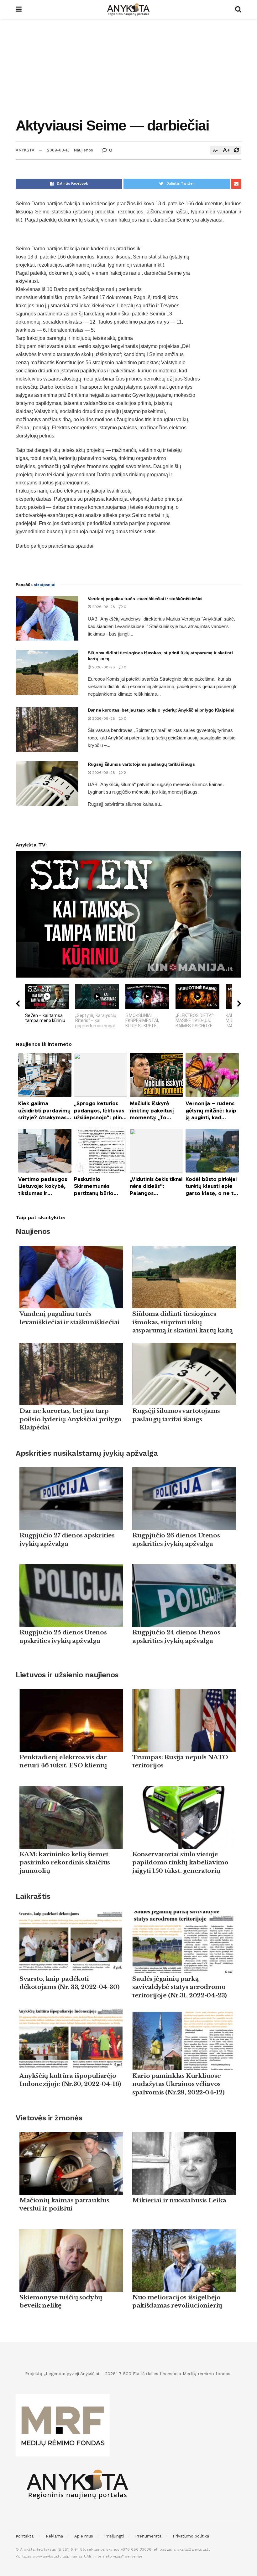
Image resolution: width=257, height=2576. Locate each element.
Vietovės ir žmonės (49, 2118)
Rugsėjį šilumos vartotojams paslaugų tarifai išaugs (141, 764)
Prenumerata (148, 2536)
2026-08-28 (103, 607)
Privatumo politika (191, 2536)
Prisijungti (114, 2536)
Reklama (54, 2536)
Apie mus (84, 2536)
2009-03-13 (58, 150)
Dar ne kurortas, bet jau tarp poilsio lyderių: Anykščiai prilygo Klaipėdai (161, 710)
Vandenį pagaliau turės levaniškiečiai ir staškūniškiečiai (145, 599)
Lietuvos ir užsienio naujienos (67, 1675)
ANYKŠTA (25, 150)
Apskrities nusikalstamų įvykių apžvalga (87, 1453)
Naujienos (83, 150)
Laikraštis (33, 1896)
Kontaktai (25, 2536)
